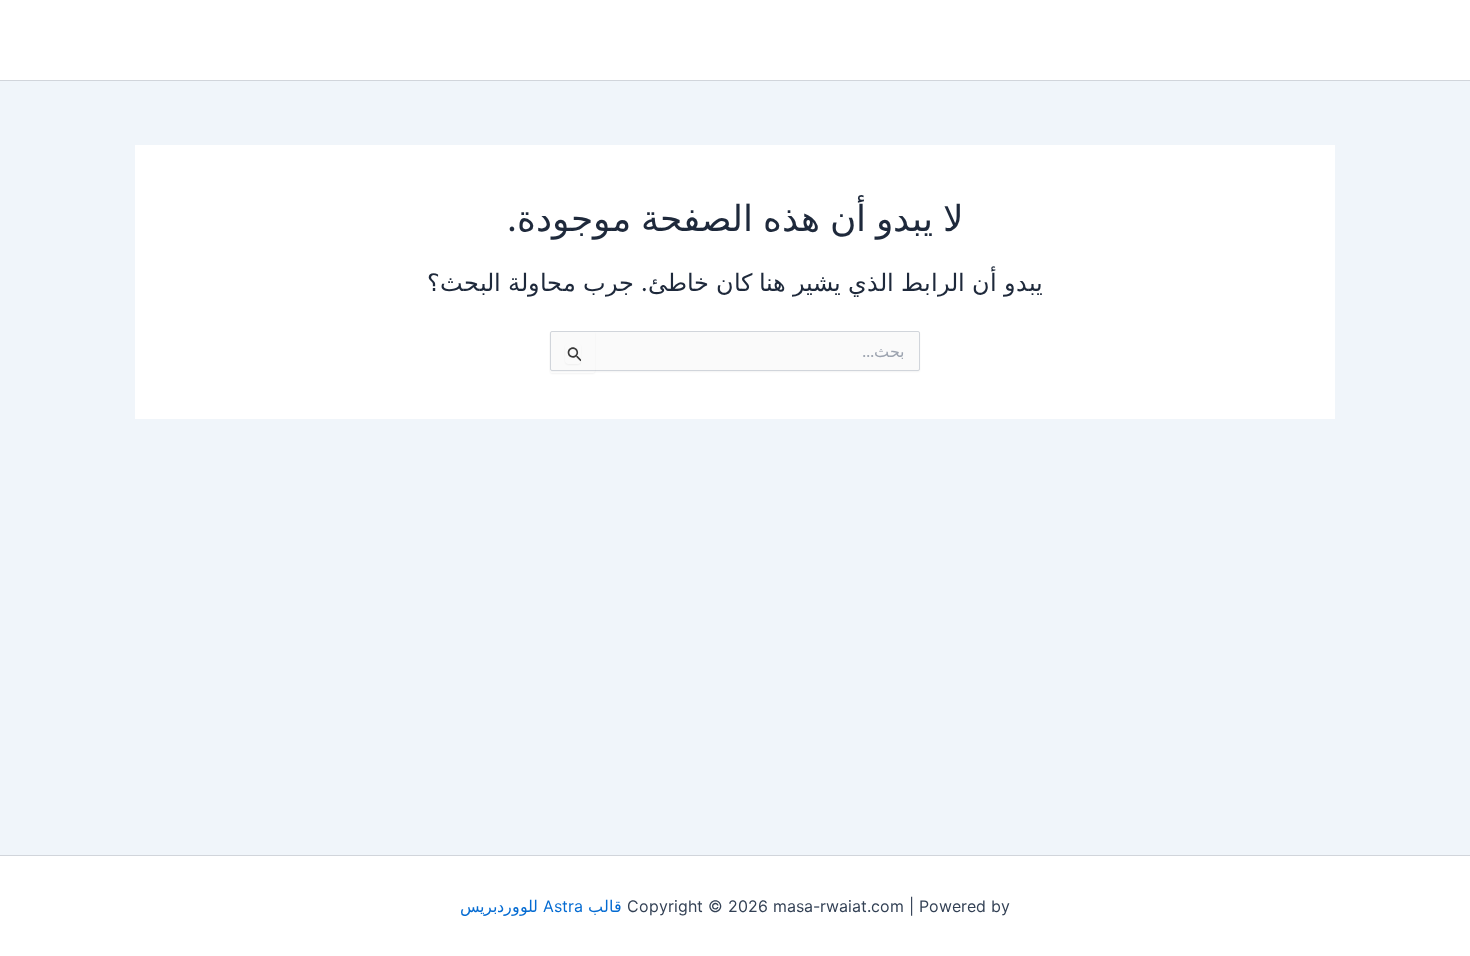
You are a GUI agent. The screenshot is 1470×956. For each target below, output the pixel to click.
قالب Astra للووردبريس (541, 906)
